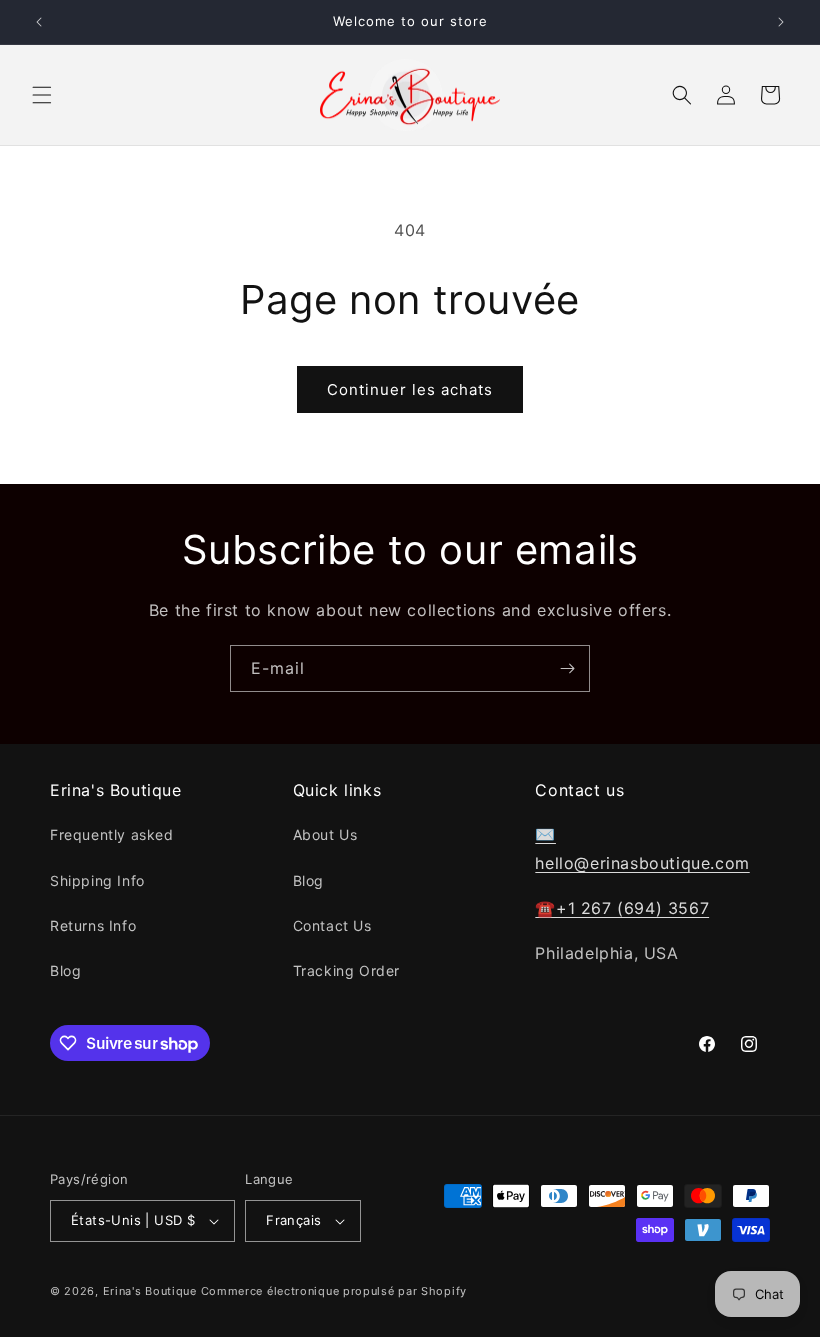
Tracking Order (346, 970)
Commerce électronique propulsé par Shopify (334, 1291)
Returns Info (93, 925)
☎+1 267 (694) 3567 (622, 908)
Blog (65, 970)
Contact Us (332, 925)
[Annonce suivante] (781, 22)
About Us (325, 834)
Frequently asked (112, 834)
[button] (42, 95)
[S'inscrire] (567, 668)
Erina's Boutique (150, 1291)
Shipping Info (97, 880)
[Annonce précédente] (39, 22)
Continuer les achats (410, 389)
